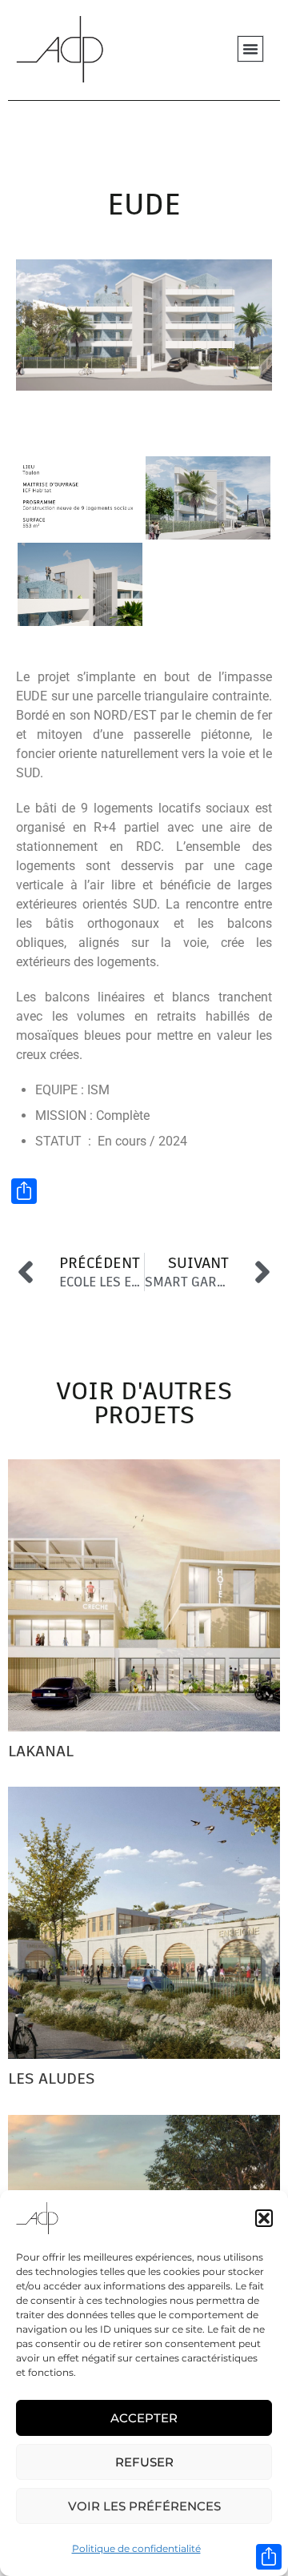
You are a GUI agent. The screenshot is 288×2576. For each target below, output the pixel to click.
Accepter (144, 2418)
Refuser (144, 2462)
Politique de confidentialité (136, 2548)
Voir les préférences (144, 2506)
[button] (264, 2218)
